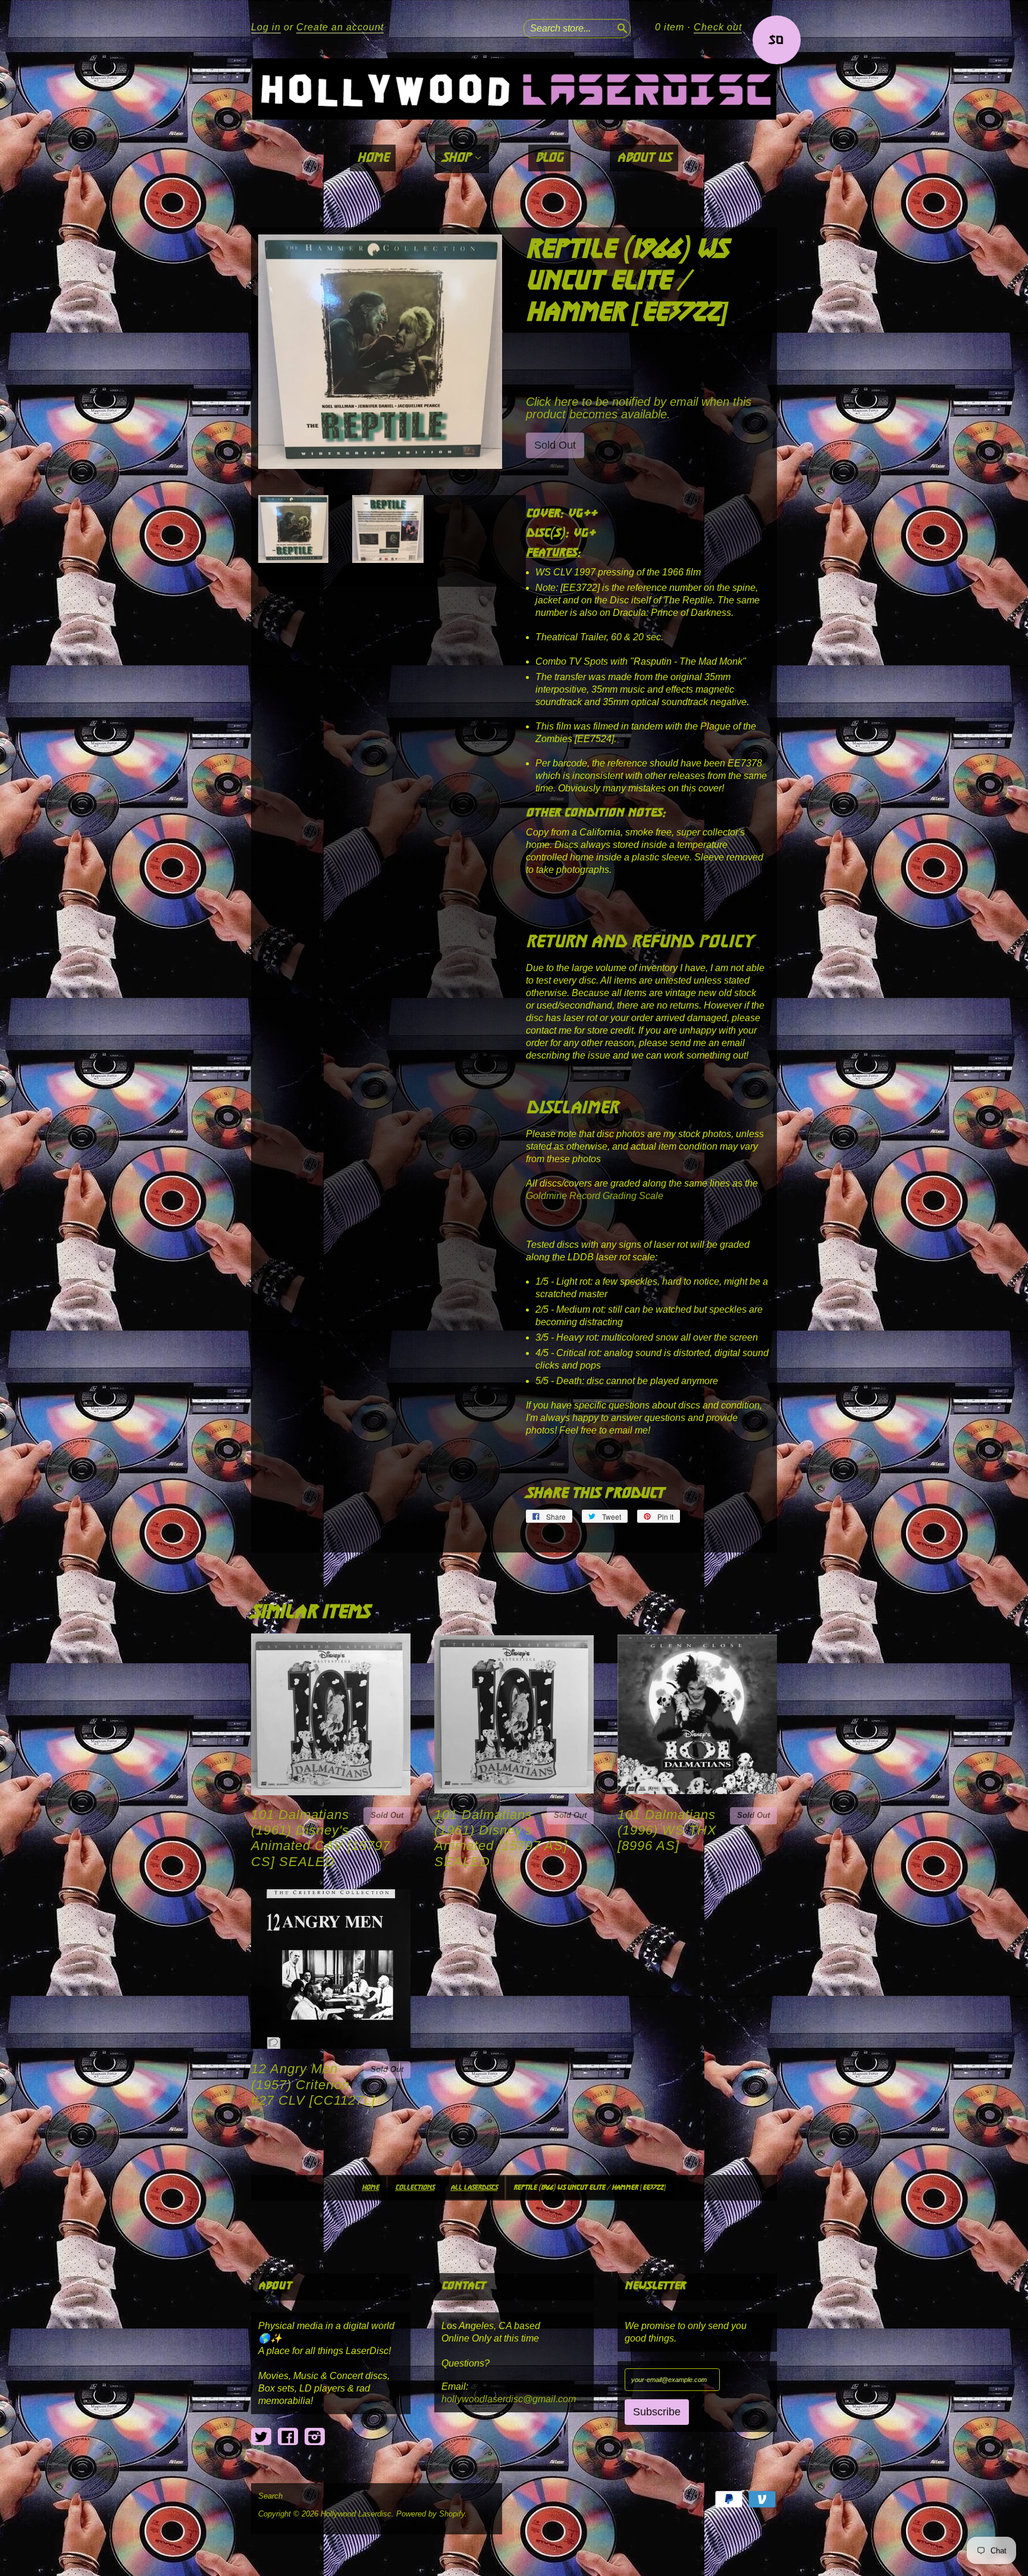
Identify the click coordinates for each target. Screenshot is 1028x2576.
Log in (266, 27)
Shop (458, 158)
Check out (718, 27)
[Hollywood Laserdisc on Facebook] (288, 2437)
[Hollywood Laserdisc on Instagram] (315, 2437)
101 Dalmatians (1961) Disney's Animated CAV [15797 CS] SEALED (321, 1838)
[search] (621, 27)
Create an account (340, 27)
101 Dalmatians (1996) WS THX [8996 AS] (667, 1830)
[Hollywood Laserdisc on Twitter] (261, 2437)
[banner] (514, 89)
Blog (549, 158)
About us (644, 158)
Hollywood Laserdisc (356, 2514)
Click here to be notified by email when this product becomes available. (639, 408)
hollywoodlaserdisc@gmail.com (509, 2399)
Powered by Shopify (430, 2514)
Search (270, 2496)
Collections (415, 2188)
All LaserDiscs (474, 2188)
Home (373, 158)
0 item (670, 27)
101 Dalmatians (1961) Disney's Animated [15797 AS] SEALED (501, 1838)
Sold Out (387, 1815)
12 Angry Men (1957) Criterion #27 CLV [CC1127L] (313, 2084)
